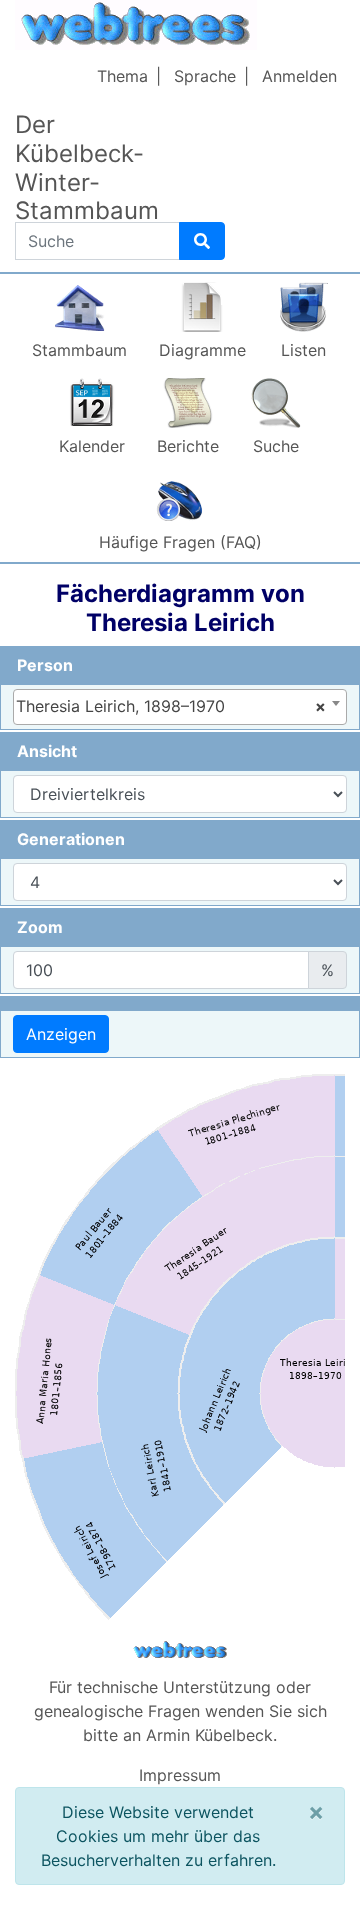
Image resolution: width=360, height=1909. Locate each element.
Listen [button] (303, 350)
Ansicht (47, 751)
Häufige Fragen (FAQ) (180, 542)
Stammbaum (79, 350)
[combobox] (180, 707)
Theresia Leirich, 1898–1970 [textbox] (171, 706)
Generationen (71, 839)
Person (45, 665)
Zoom (40, 927)
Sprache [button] (205, 76)
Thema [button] (122, 76)
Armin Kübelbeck (209, 1735)
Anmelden (299, 76)
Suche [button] (276, 446)
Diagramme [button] (202, 350)
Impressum (180, 1775)
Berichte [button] (188, 446)
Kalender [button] (92, 446)
